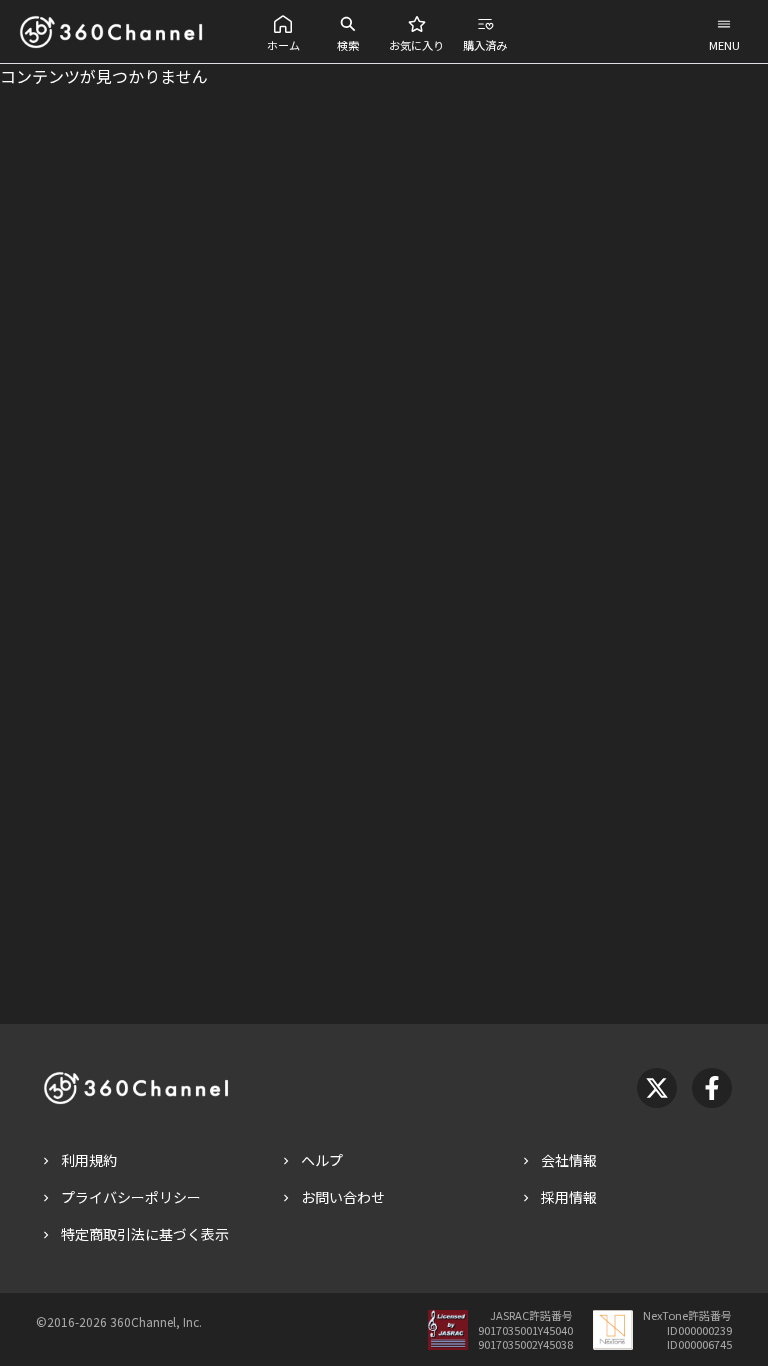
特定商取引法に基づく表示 (145, 1234)
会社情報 (569, 1160)
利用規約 (89, 1160)
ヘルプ (322, 1160)
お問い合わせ (343, 1197)
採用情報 (569, 1197)
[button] (283, 31)
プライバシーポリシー (131, 1197)
